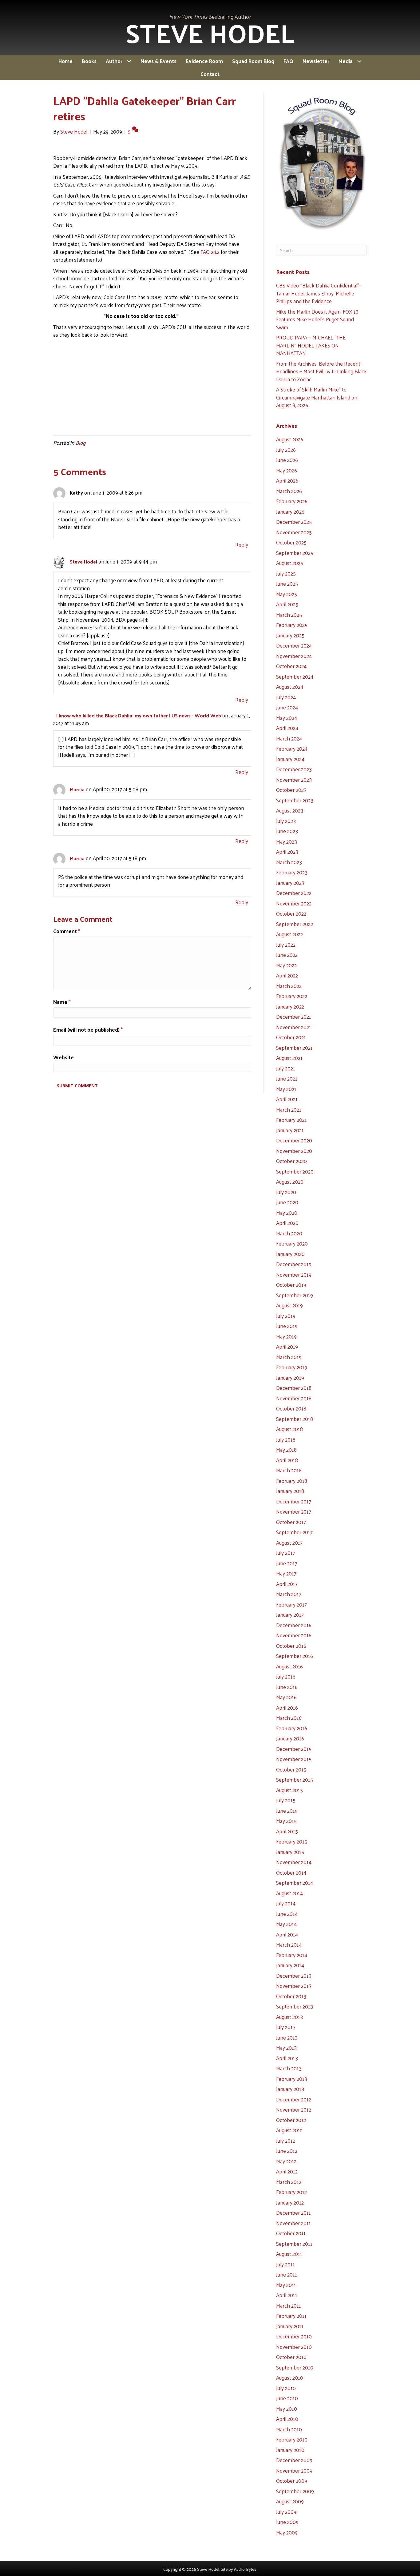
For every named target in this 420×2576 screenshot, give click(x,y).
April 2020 (287, 1223)
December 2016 (294, 1625)
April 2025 (287, 604)
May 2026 (287, 470)
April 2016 (287, 1707)
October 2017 (291, 1522)
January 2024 (290, 759)
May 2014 (286, 1924)
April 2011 (287, 2295)
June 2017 (287, 1563)
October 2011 (291, 2233)
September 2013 (295, 2006)
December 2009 (294, 2460)
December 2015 (294, 1749)
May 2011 (286, 2285)
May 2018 (286, 1450)
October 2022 (291, 913)
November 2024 (294, 656)
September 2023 (295, 800)
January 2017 (290, 1615)
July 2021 (286, 1068)
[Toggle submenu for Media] (359, 61)
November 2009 (294, 2470)
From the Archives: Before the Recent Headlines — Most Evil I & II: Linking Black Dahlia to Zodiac (321, 371)
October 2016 (291, 1646)
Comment (67, 931)
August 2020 (290, 1182)
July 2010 (286, 2388)
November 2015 (294, 1759)
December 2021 (294, 1017)
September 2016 (295, 1656)
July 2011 (285, 2264)
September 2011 (294, 2244)
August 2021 (289, 1058)
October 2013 (291, 1996)
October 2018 (291, 1408)
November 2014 (294, 1862)
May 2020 (287, 1213)
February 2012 (291, 2192)
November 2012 (294, 2109)
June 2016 (287, 1687)
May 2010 (287, 2409)
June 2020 (287, 1202)
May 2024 (287, 718)
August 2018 (289, 1429)
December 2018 (294, 1388)
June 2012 (287, 2151)
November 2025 (294, 532)
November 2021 (294, 1027)
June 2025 (287, 584)
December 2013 (294, 1976)
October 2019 (291, 1285)
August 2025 (290, 563)
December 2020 (294, 1140)
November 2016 (294, 1635)
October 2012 (291, 2120)
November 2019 (294, 1274)
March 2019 (289, 1357)
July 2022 (286, 945)
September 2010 (295, 2367)
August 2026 (290, 439)
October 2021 (291, 1037)
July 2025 (286, 573)
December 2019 (294, 1264)
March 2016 (289, 1718)
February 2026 (292, 501)
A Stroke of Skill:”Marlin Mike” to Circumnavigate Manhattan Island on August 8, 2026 (317, 397)
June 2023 (287, 831)
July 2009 (286, 2512)
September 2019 (295, 1295)
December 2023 (294, 769)
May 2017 (286, 1573)
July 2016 (286, 1676)
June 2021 (287, 1078)
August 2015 (289, 1790)
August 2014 (289, 1893)
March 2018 (289, 1470)
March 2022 (289, 986)
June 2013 (287, 2037)
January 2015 (290, 1852)
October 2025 (291, 542)
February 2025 (292, 625)
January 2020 (290, 1254)
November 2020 (294, 1151)
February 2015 (292, 1841)
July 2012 (286, 2141)
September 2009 (295, 2491)
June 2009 (287, 2522)
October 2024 (291, 666)
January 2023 (290, 883)
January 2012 (290, 2202)
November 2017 (294, 1511)
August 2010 (290, 2377)
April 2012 (287, 2171)
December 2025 (294, 522)
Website (63, 1057)
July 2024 (286, 697)
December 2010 (294, 2336)
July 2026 (286, 450)
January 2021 (290, 1130)
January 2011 (290, 2326)
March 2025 (289, 615)
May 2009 (287, 2532)
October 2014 (291, 1872)
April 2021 (287, 1099)
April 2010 (287, 2419)
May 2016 (286, 1697)
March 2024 (289, 738)
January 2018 (290, 1491)
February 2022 (292, 996)
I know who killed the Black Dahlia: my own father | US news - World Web (139, 715)
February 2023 (292, 872)
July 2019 (286, 1316)
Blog (81, 443)
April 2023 (287, 852)
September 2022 (295, 924)
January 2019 (290, 1378)
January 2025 (290, 635)
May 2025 (287, 594)
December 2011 (293, 2213)
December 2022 (294, 893)
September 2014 (295, 1883)
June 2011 (287, 2274)
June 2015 (287, 1811)
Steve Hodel (83, 562)
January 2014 (290, 1965)
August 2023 (290, 810)
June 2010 (287, 2398)
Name (62, 1002)
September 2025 (295, 553)
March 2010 (289, 2429)
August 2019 (289, 1305)
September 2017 (294, 1532)
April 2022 (287, 975)
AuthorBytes (245, 2569)
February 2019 (292, 1367)
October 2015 (291, 1769)
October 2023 (291, 790)
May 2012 (286, 2161)
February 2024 (292, 748)
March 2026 (289, 491)
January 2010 (290, 2450)
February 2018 (292, 1481)
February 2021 (291, 1120)
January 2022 (290, 1006)
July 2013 (286, 2027)
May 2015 (286, 1821)
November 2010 (294, 2347)
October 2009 (292, 2481)
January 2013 (290, 2089)
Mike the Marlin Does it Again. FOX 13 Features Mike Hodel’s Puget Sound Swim (317, 319)
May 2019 (286, 1336)
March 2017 (289, 1594)
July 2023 (286, 821)
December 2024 (294, 645)
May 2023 (287, 841)
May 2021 (286, 1089)
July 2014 (286, 1903)
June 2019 (287, 1326)
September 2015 (295, 1780)
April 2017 (287, 1584)
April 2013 (287, 2058)
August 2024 (290, 687)
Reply (242, 544)
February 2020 (292, 1243)
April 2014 (287, 1934)
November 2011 (293, 2223)
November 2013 (294, 1986)
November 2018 (294, 1398)
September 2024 (295, 676)
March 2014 (289, 1944)
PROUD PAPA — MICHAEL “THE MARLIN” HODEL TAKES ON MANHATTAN (311, 345)
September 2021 (294, 1048)
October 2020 (291, 1161)
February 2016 (292, 1728)
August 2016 (289, 1666)
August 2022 (289, 934)
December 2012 (294, 2099)
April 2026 (287, 480)
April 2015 (287, 1831)
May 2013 (286, 2048)
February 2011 (291, 2316)
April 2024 (287, 728)
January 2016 (290, 1738)
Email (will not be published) (88, 1030)
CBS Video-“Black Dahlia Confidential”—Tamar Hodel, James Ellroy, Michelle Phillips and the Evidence (319, 293)
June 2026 (287, 460)
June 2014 (287, 1914)
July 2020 (286, 1192)
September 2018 (295, 1419)
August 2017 (289, 1543)
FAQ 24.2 (210, 252)
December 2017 (294, 1501)
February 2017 (291, 1604)
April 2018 (287, 1460)
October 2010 (291, 2357)
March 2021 (289, 1109)
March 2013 (289, 2068)
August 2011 (289, 2254)
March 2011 (289, 2305)
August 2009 (290, 2501)
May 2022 (286, 965)
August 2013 (289, 2017)
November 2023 (294, 780)
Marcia (77, 789)
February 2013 (292, 2079)
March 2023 (289, 862)
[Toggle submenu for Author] (129, 61)
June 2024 (287, 707)
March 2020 (289, 1233)
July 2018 (286, 1439)
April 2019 (287, 1346)
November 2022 (294, 903)
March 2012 (289, 2182)
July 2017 (286, 1553)
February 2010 (292, 2439)
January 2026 (290, 512)
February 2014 (292, 1955)
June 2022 (287, 955)
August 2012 (289, 2130)
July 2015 (286, 1800)
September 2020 (295, 1171)
